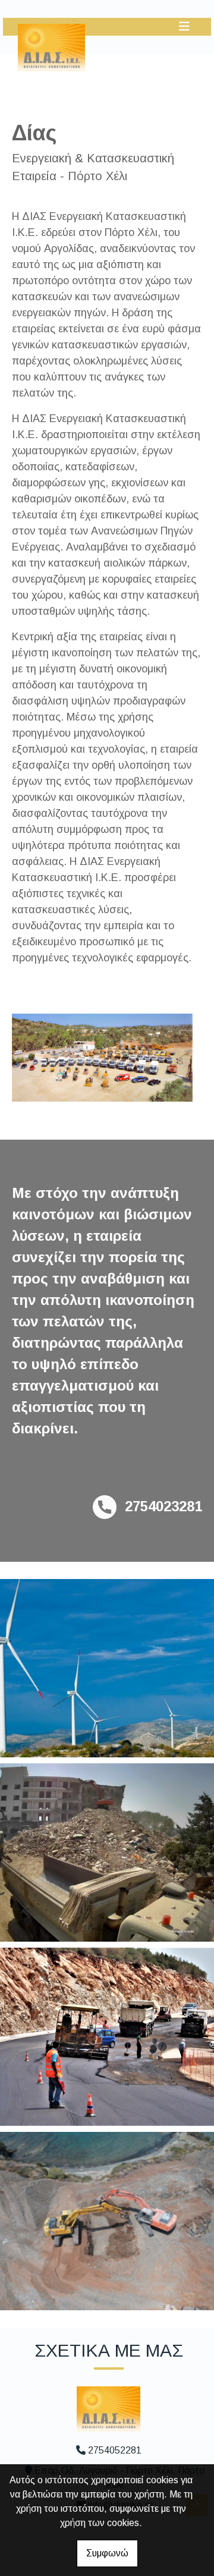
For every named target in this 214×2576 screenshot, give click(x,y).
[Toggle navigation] (184, 26)
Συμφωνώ (107, 2553)
